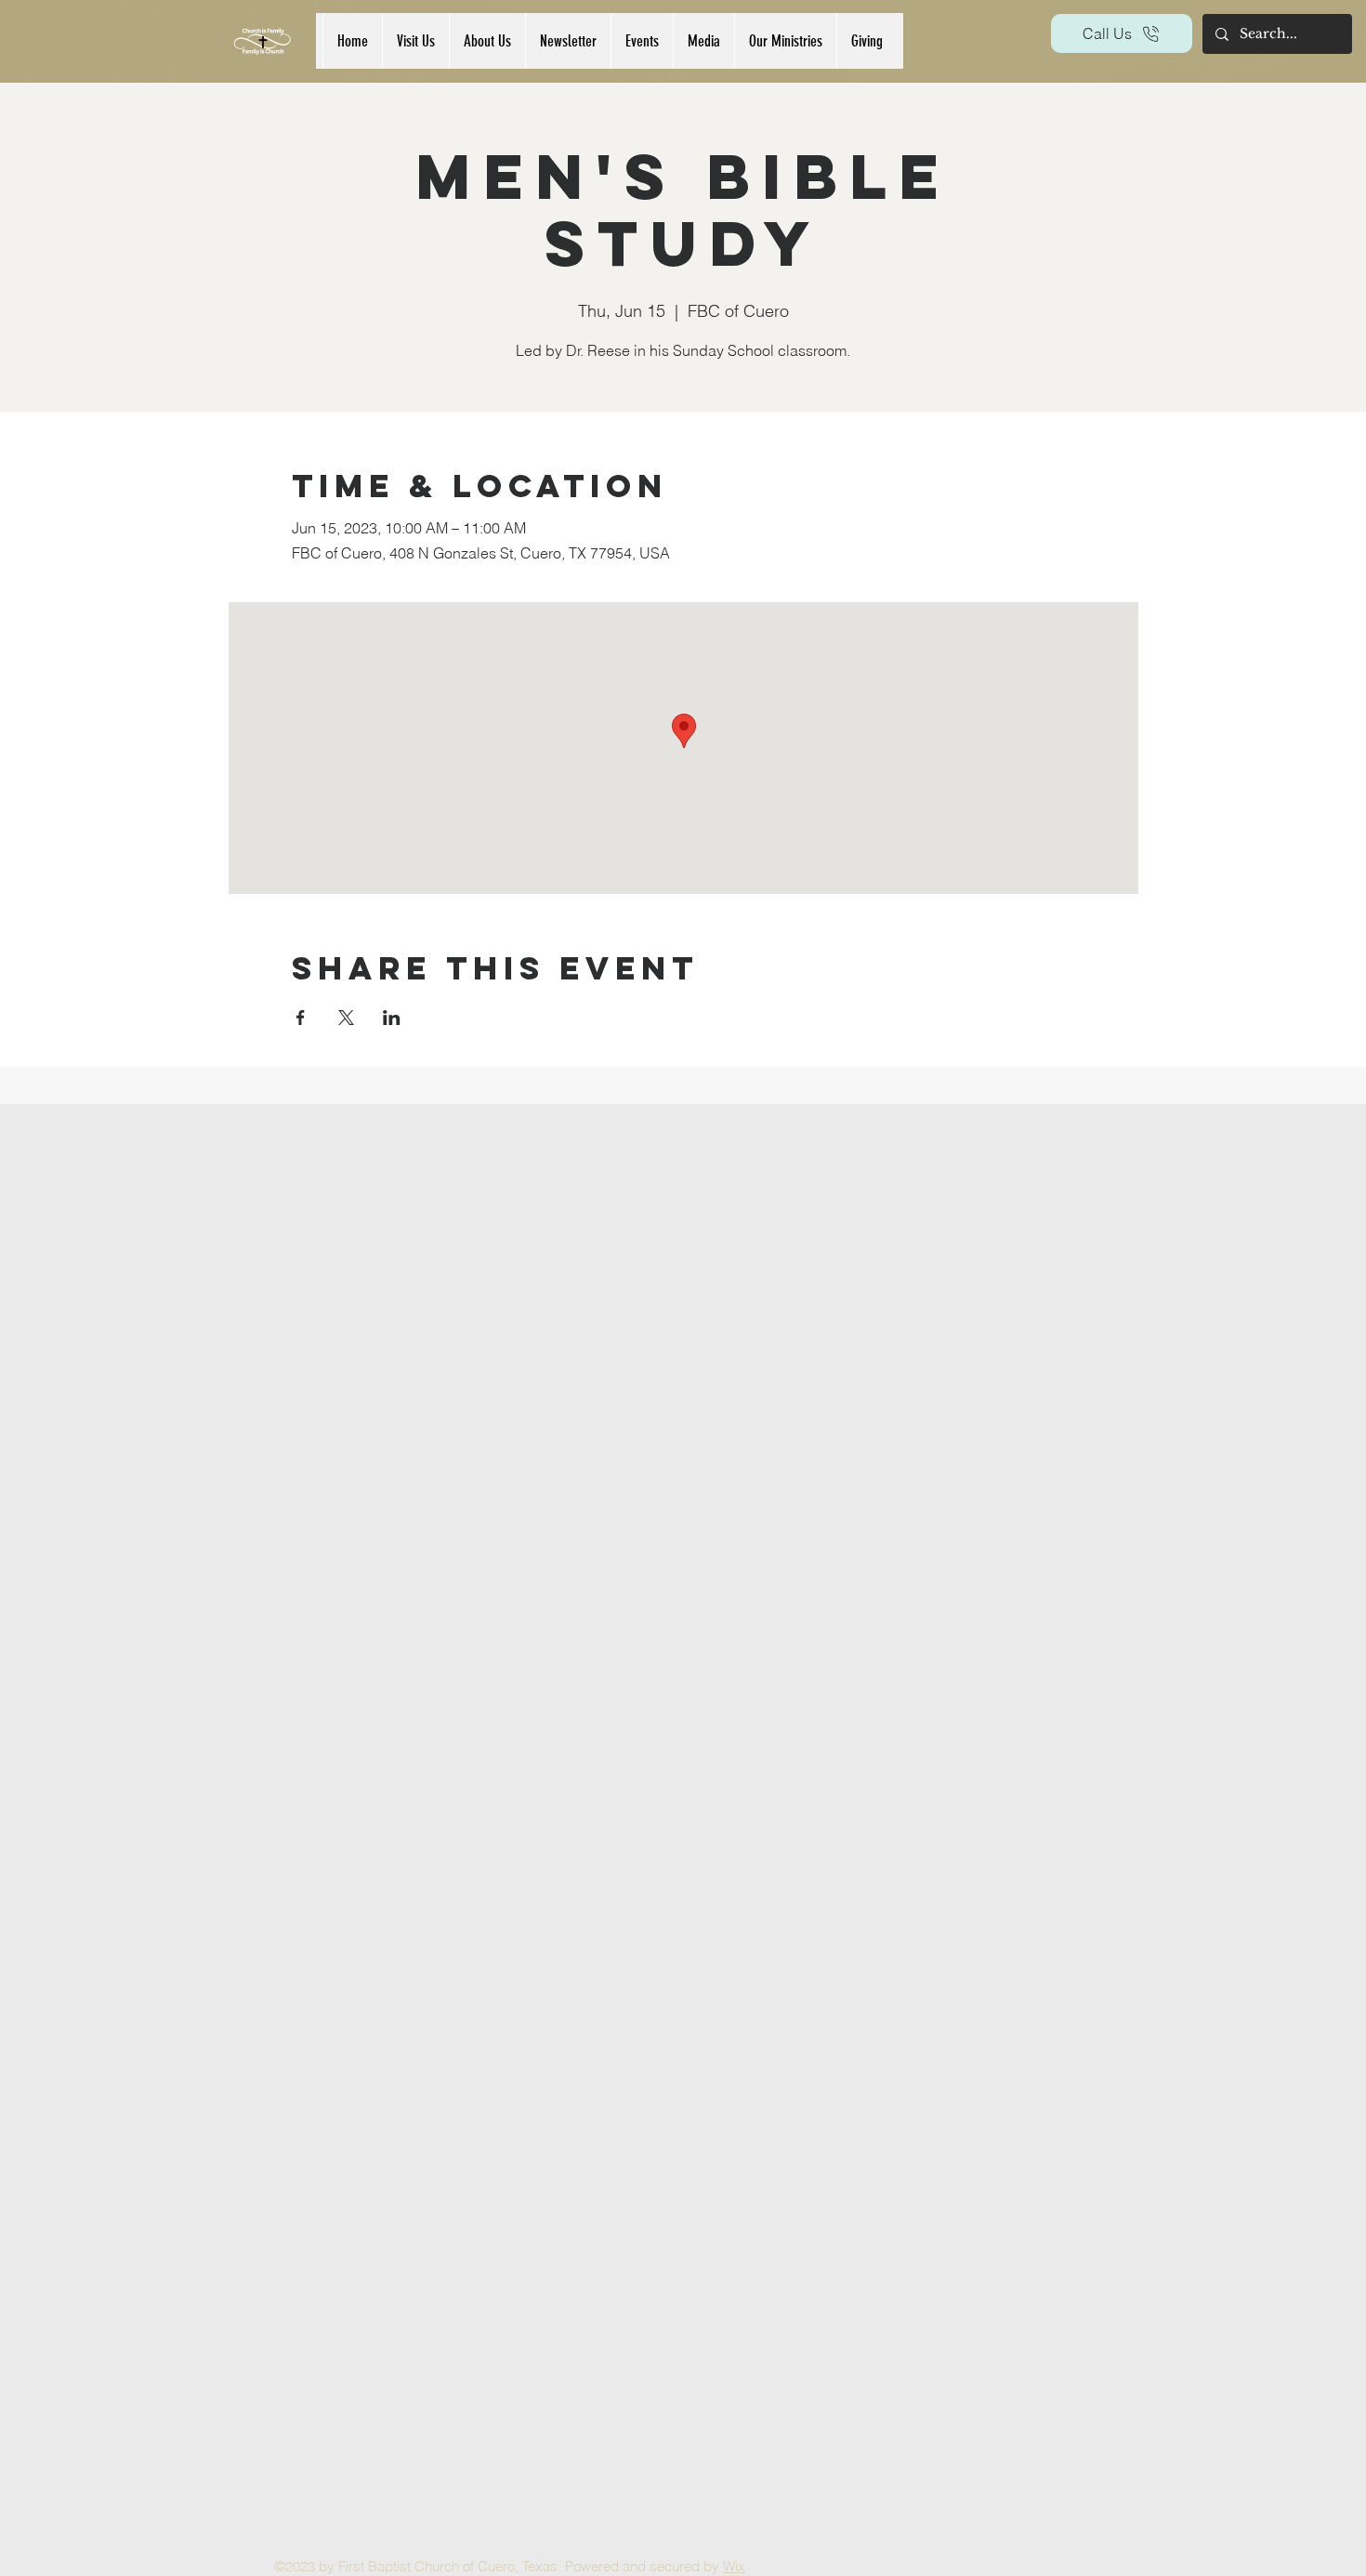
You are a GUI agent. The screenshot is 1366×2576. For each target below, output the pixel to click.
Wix (734, 2566)
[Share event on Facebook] (301, 1018)
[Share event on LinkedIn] (392, 1018)
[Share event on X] (346, 1018)
